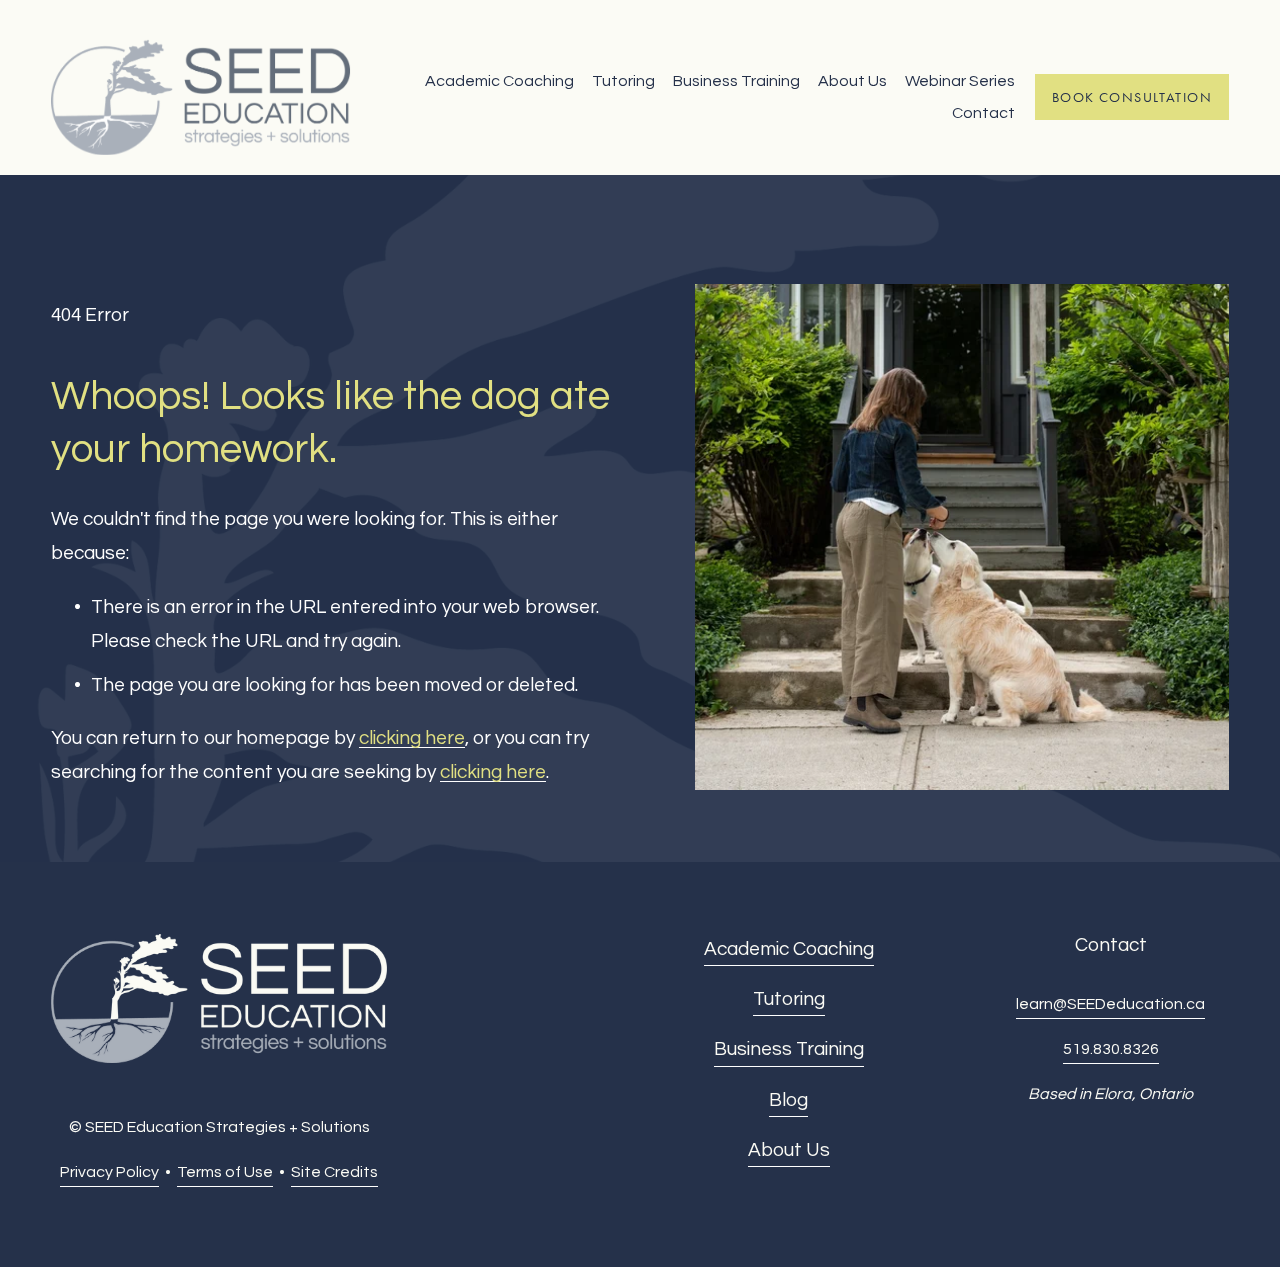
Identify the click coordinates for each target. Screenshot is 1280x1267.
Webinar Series (960, 81)
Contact (983, 113)
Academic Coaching (499, 81)
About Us (852, 81)
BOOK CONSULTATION (1132, 97)
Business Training (736, 81)
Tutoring (623, 81)
